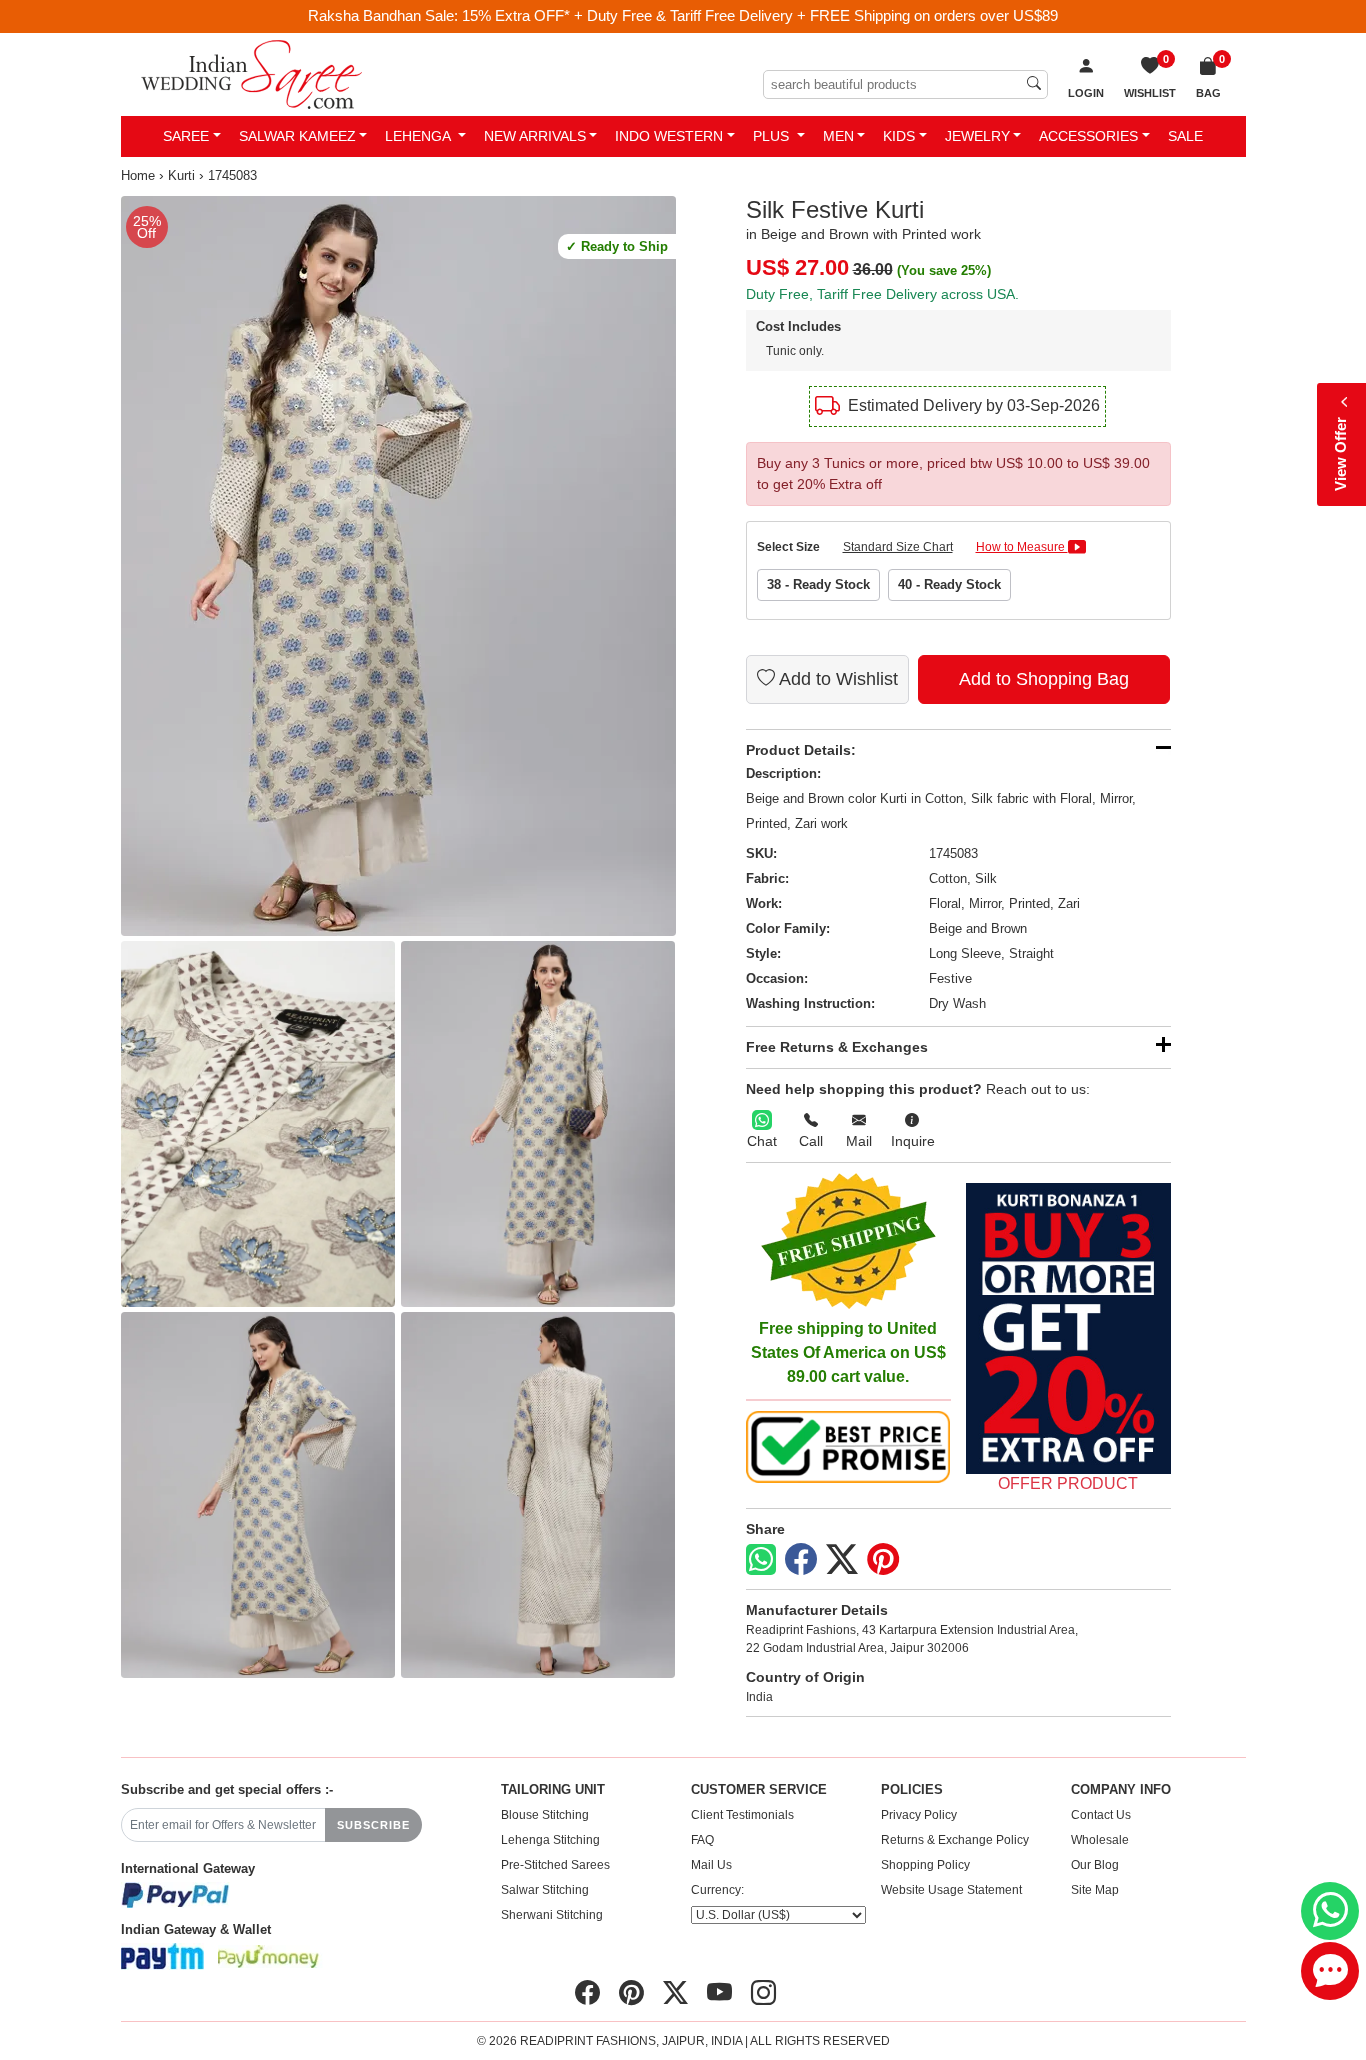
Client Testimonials (742, 1815)
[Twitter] (842, 1560)
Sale (1185, 136)
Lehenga (419, 136)
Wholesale (1100, 1840)
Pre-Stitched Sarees (555, 1865)
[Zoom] (398, 566)
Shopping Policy (925, 1865)
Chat (762, 1141)
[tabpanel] (398, 566)
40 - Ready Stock (949, 584)
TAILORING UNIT (553, 1790)
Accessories (1088, 136)
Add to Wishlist (836, 679)
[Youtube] (719, 1993)
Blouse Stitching (545, 1815)
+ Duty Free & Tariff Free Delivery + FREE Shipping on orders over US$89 (816, 15)
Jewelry (977, 136)
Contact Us (1101, 1815)
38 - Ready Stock (818, 584)
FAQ (702, 1840)
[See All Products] (1068, 1328)
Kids (899, 136)
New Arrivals (535, 136)
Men (838, 136)
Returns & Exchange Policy (955, 1840)
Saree (186, 136)
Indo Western (669, 136)
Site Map (1095, 1890)
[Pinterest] (883, 1560)
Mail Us (711, 1865)
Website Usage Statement (951, 1890)
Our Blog (1095, 1865)
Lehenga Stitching (550, 1840)
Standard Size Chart (898, 547)
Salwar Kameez (297, 136)
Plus (773, 136)
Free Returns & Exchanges (837, 1047)
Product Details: (801, 750)
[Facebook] (801, 1560)
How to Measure (1022, 547)
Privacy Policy (919, 1815)
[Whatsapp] (761, 1559)
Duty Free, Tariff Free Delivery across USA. (882, 294)
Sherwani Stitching (552, 1915)
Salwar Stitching (545, 1890)
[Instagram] (763, 1993)
